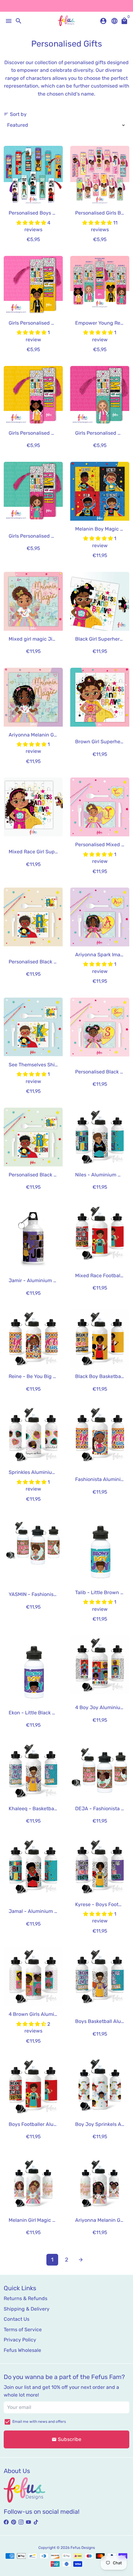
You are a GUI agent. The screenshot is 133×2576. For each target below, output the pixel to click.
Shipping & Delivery (27, 2309)
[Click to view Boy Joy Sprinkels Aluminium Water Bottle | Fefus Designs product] (100, 2087)
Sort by (15, 114)
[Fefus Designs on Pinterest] (14, 2522)
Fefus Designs (83, 2548)
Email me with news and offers (39, 2422)
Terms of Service (23, 2330)
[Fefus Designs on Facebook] (6, 2522)
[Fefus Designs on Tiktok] (36, 2522)
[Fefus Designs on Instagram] (21, 2522)
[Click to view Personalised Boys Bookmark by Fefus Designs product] (33, 175)
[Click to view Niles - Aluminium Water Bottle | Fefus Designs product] (100, 1137)
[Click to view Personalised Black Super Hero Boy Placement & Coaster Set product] (33, 1137)
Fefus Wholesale (22, 2350)
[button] (32, 223)
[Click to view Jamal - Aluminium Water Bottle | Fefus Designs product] (33, 1867)
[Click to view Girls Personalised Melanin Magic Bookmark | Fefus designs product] (33, 491)
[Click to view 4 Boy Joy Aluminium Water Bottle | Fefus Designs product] (100, 1665)
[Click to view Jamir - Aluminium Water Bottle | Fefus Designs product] (33, 1238)
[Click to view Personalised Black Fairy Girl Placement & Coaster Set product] (100, 1027)
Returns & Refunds (26, 2298)
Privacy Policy (20, 2340)
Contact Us (17, 2319)
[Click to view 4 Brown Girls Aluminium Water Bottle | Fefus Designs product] (33, 1977)
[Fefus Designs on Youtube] (28, 2522)
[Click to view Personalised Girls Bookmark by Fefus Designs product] (100, 175)
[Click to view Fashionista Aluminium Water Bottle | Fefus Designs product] (100, 1435)
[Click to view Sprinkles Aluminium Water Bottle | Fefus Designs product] (33, 1435)
